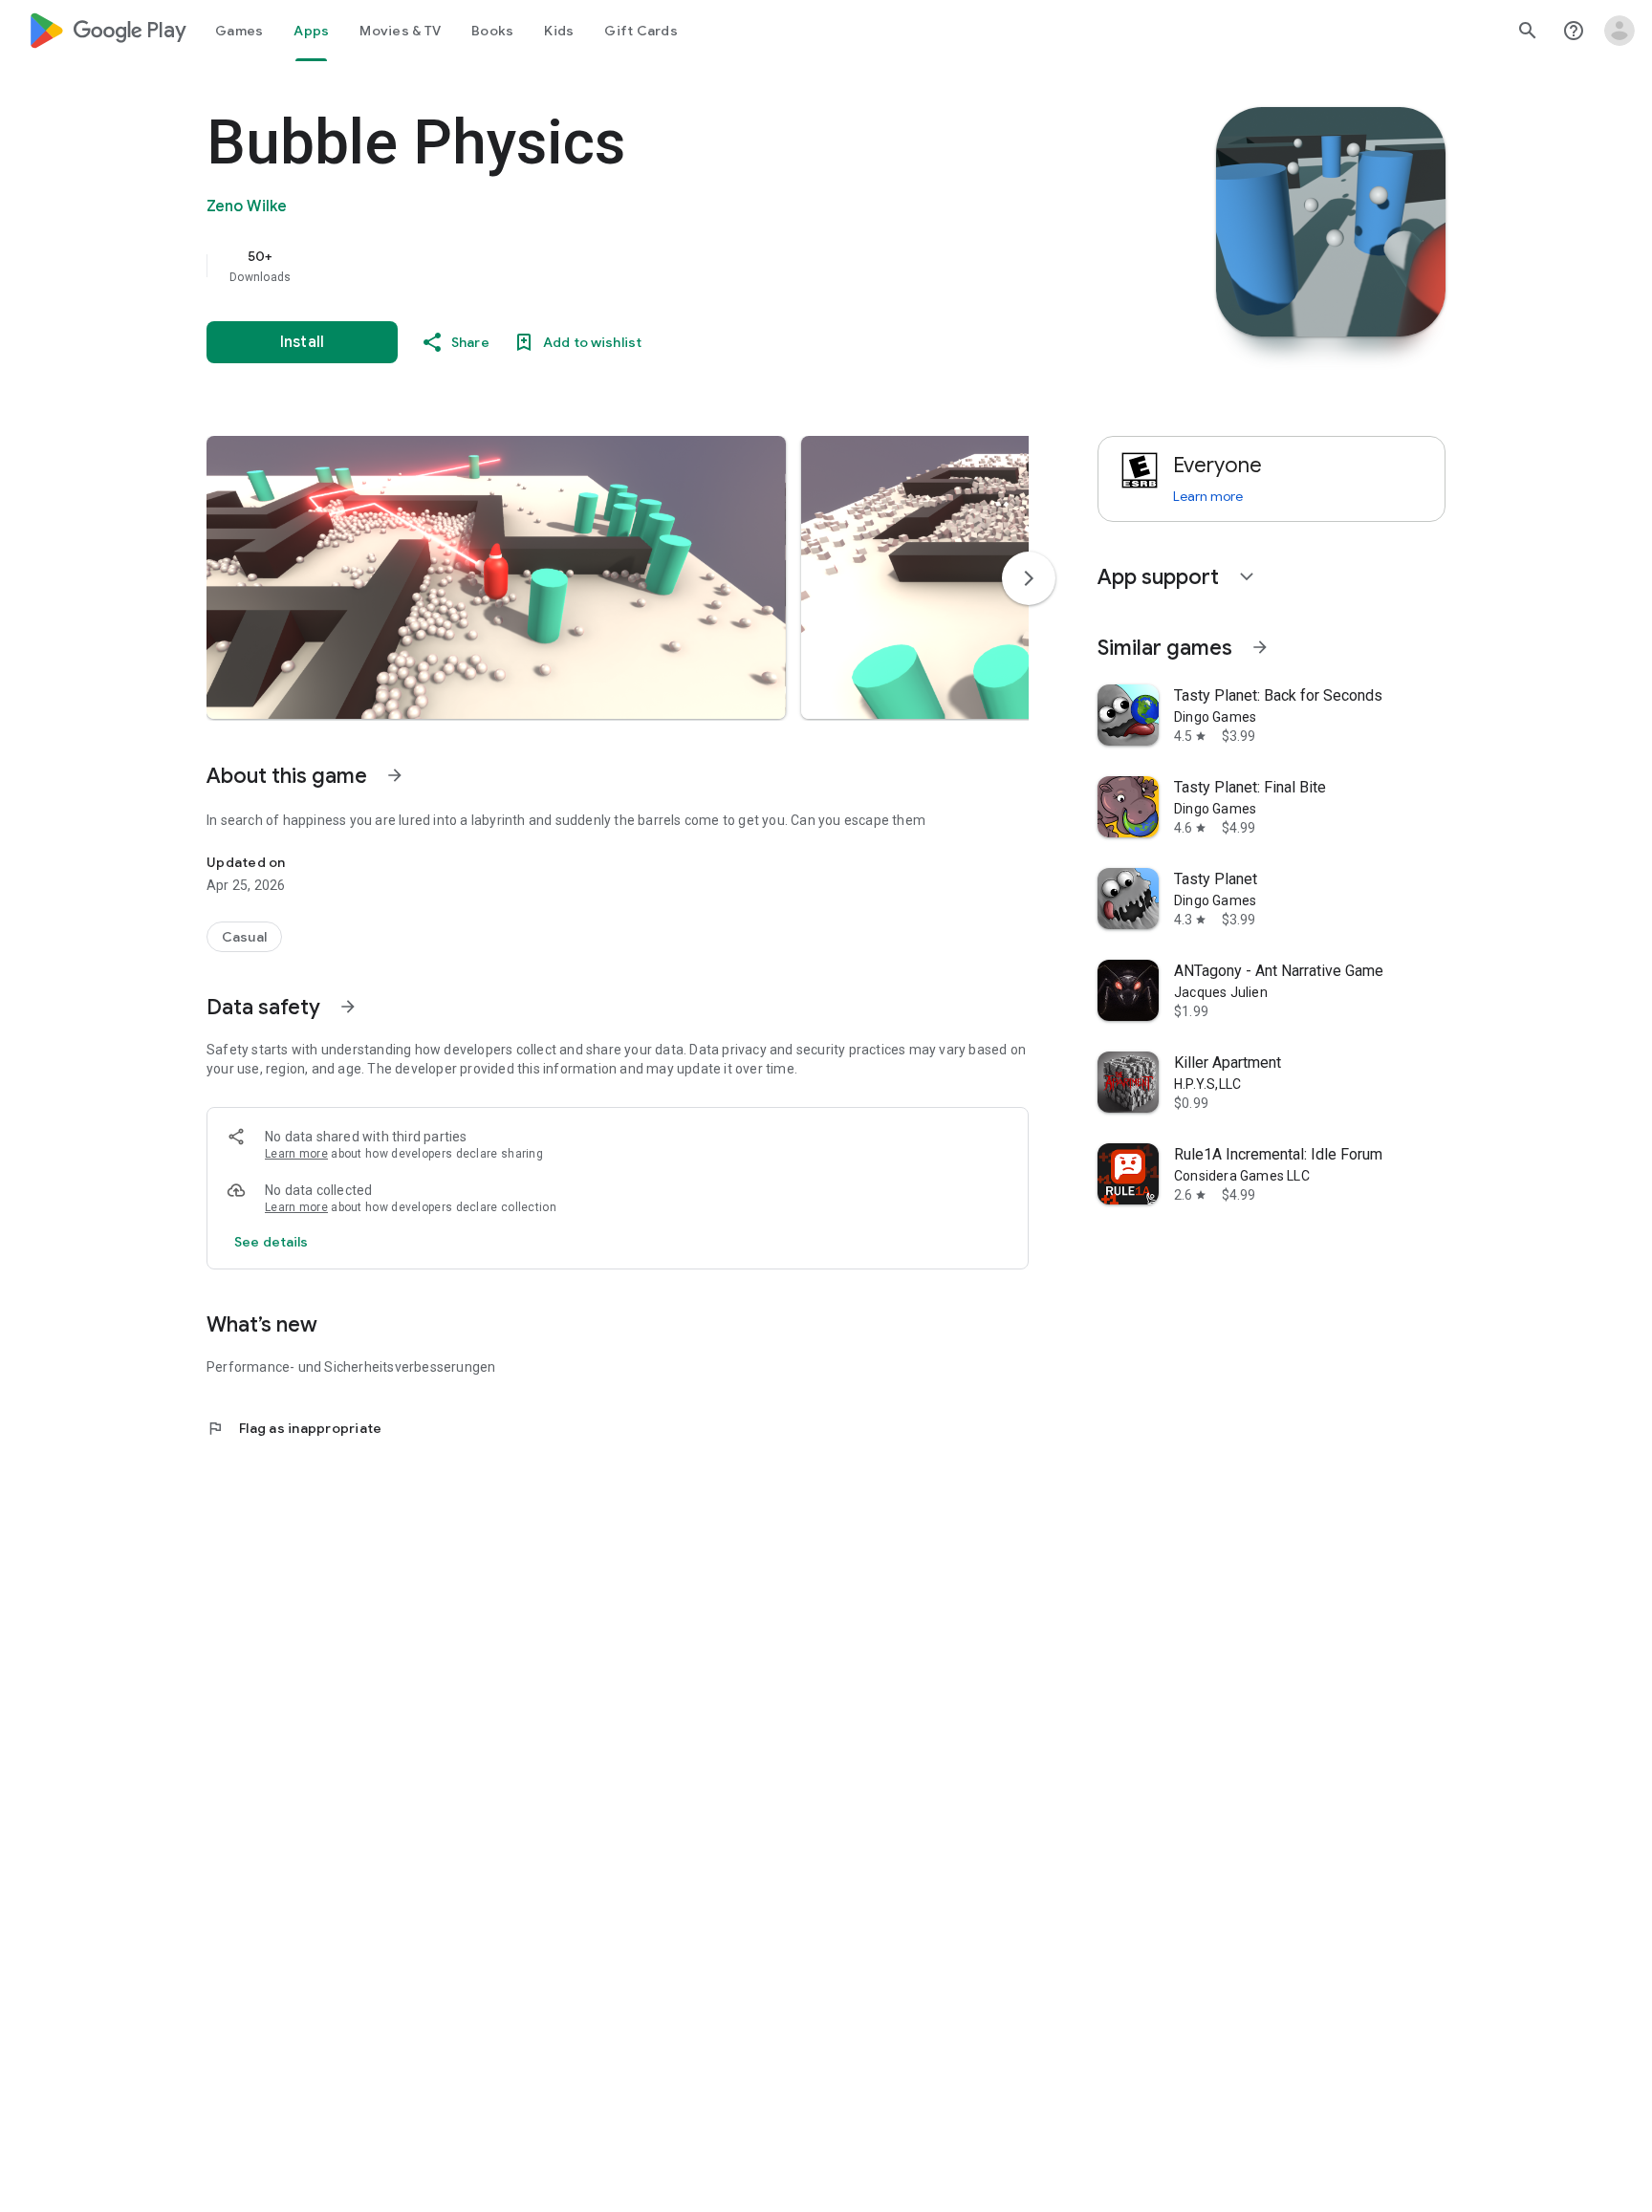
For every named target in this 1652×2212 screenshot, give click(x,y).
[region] (589, 266)
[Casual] (244, 937)
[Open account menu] (1619, 31)
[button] (496, 577)
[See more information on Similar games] (1260, 647)
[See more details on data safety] (272, 1242)
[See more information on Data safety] (348, 1007)
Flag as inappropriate (294, 1428)
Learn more (296, 1154)
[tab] (239, 31)
